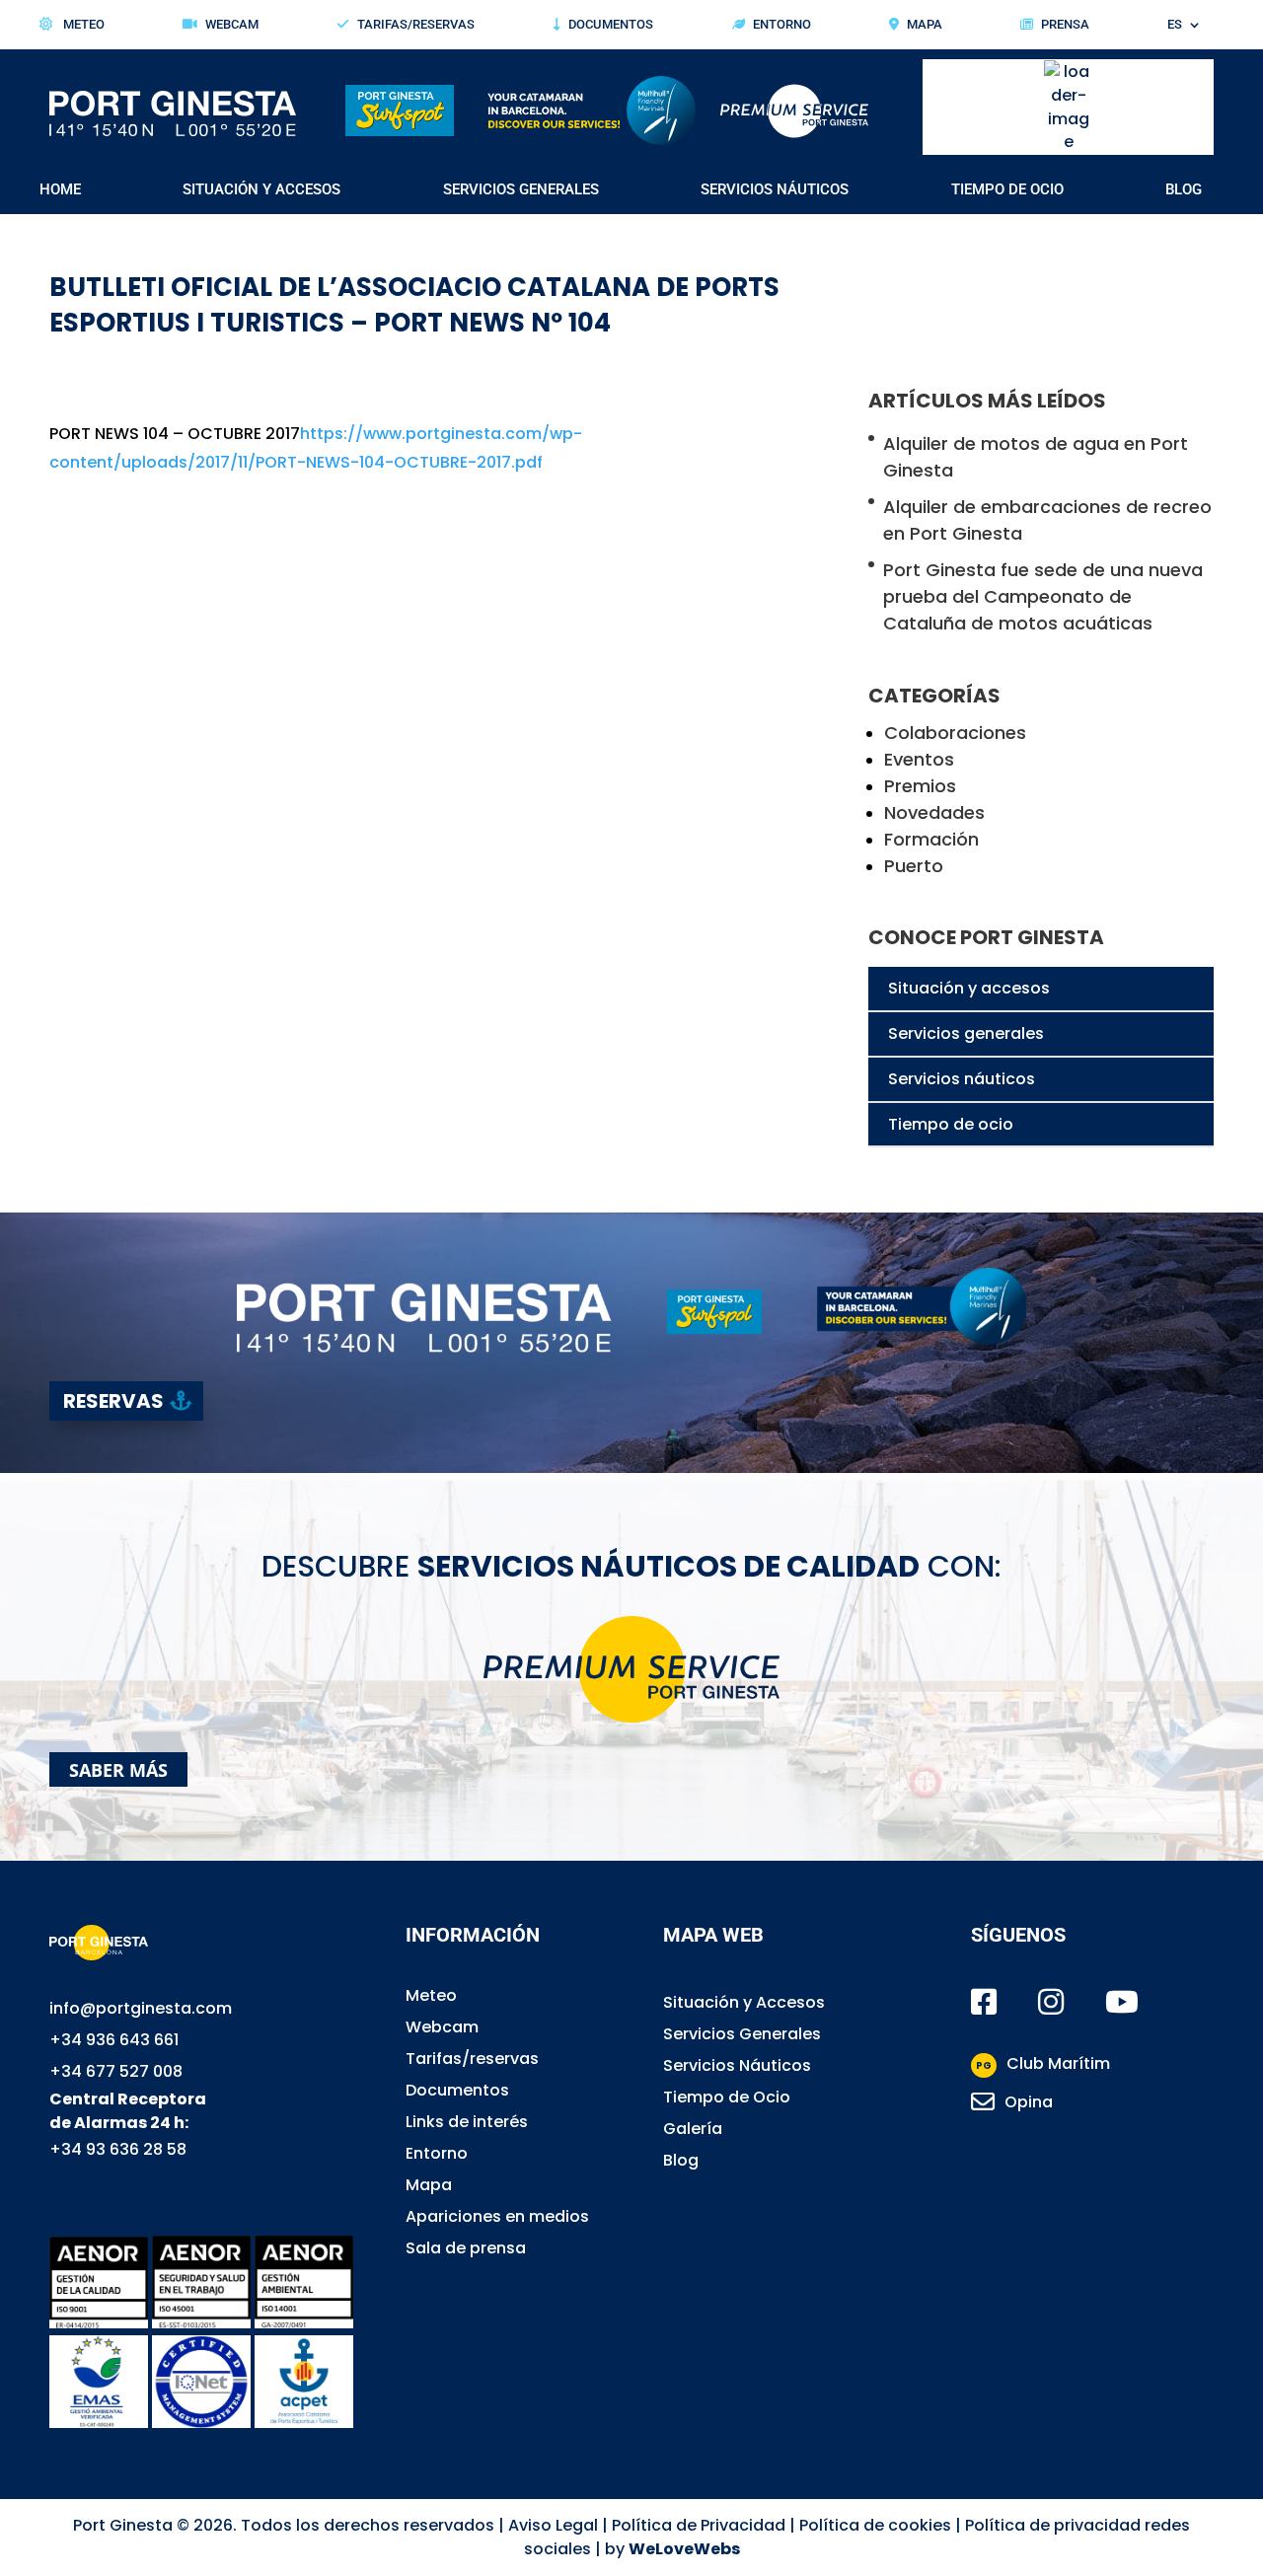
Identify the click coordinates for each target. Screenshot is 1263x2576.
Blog (1184, 190)
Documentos (611, 25)
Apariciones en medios (497, 2216)
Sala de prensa (466, 2248)
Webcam (232, 25)
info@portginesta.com (141, 2008)
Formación (931, 839)
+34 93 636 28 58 (118, 2149)
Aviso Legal (553, 2525)
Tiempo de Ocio (1007, 190)
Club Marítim (1043, 2063)
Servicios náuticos (962, 1079)
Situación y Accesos (261, 190)
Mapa (925, 25)
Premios (920, 786)
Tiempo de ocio (951, 1124)
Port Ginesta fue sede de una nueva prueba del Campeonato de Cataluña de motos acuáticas (1043, 596)
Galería (693, 2129)
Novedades (934, 812)
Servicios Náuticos (775, 190)
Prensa (1065, 25)
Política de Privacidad (699, 2525)
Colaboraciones (955, 733)
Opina (1029, 2102)
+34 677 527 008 (116, 2071)
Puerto (914, 866)
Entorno (782, 25)
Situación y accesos (969, 988)
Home (60, 190)
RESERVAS (113, 1401)
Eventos (919, 759)
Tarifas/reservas (472, 2059)
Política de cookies (875, 2525)
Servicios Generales (521, 190)
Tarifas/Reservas (416, 25)
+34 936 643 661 (114, 2040)
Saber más (118, 1769)
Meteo (82, 25)
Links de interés (467, 2122)
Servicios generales (966, 1033)
